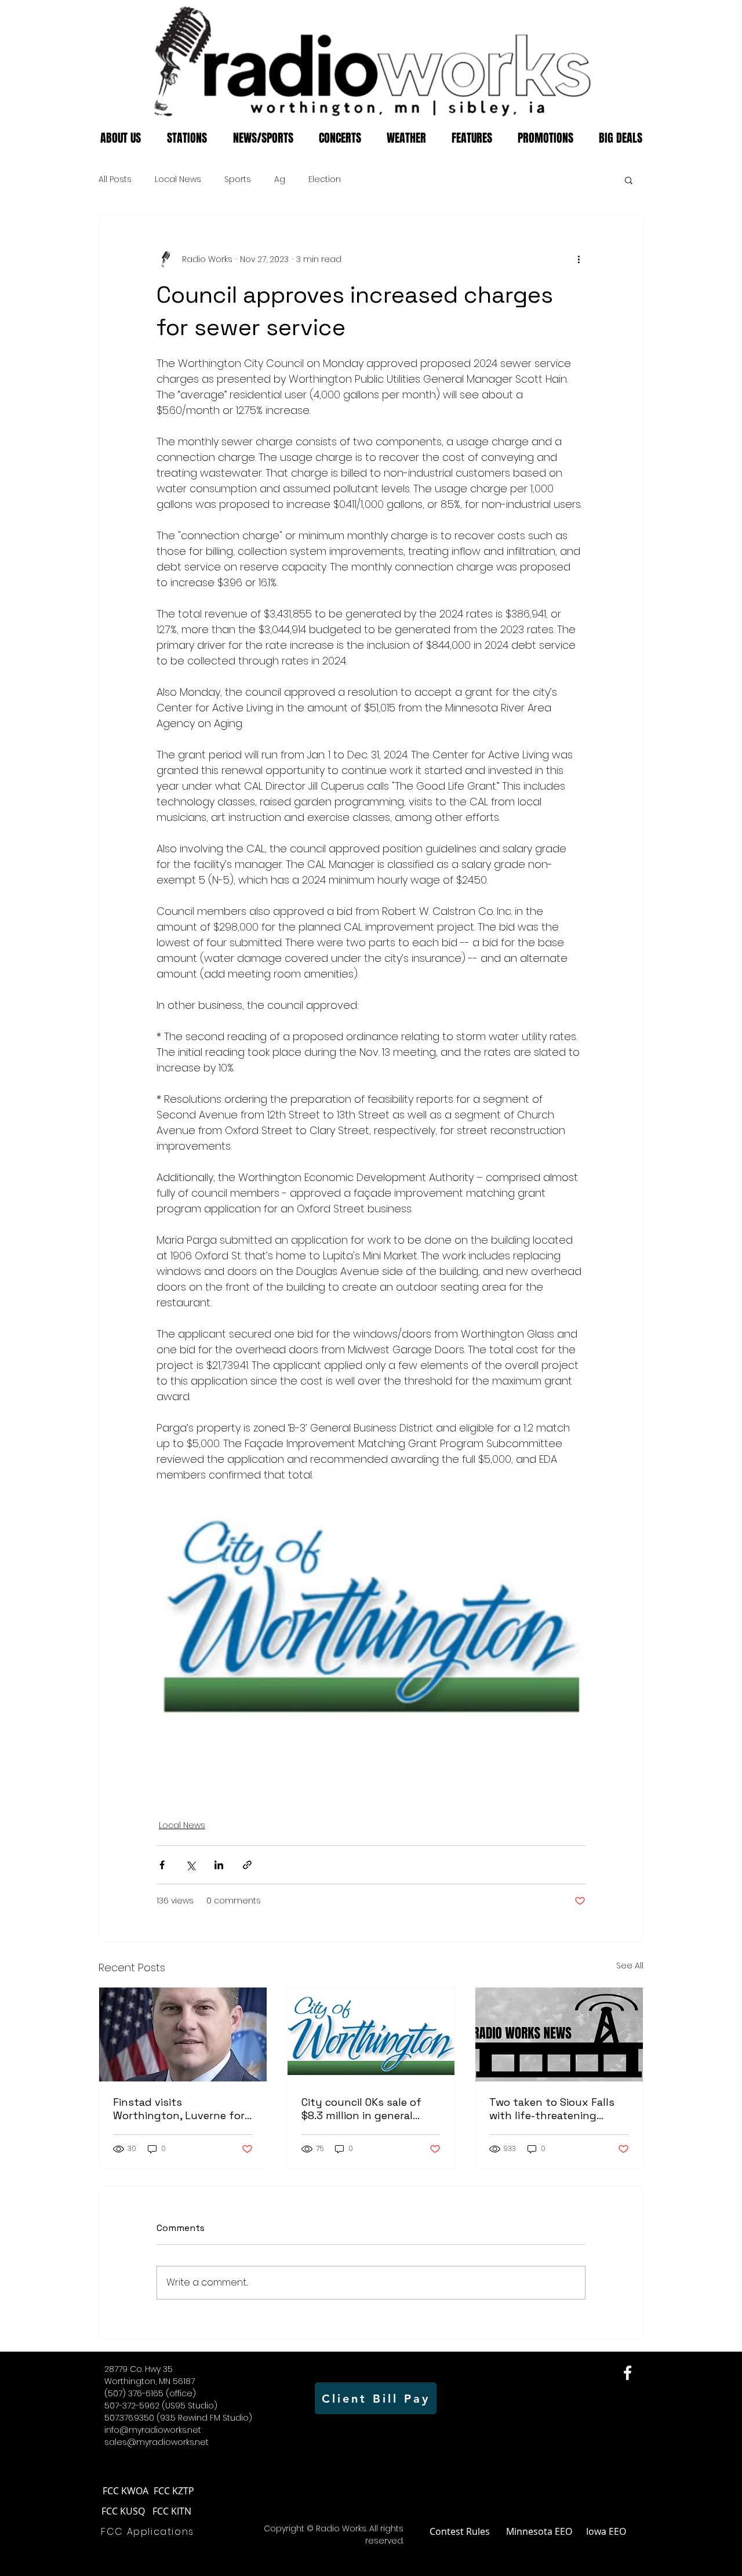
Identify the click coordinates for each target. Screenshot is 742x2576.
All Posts (115, 179)
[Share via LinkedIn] (219, 1865)
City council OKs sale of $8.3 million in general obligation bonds (361, 2109)
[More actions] (579, 259)
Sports (238, 179)
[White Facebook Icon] (628, 2373)
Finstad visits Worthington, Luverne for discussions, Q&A (179, 2109)
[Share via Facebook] (162, 1865)
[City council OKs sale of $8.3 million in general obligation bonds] (371, 2034)
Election (325, 179)
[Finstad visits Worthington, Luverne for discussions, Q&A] (183, 2034)
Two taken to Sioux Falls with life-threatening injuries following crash (552, 2109)
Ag (280, 179)
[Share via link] (247, 1865)
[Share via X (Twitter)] (190, 1865)
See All (630, 1965)
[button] (629, 180)
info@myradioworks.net (153, 2430)
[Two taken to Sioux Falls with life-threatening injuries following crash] (559, 2034)
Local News (178, 179)
